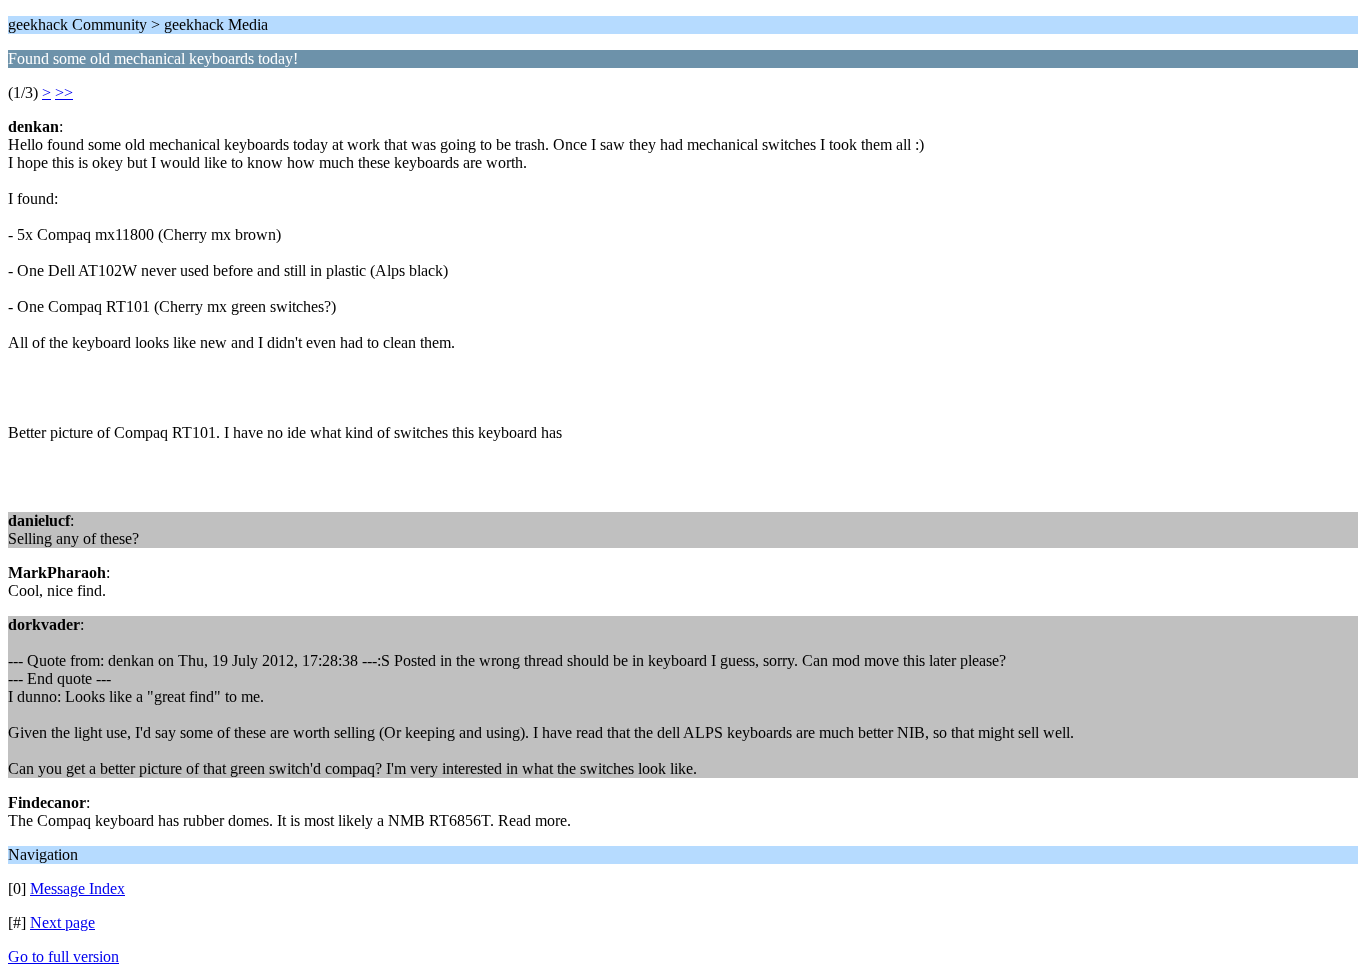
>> (64, 92)
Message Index (77, 888)
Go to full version (63, 956)
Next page (62, 922)
